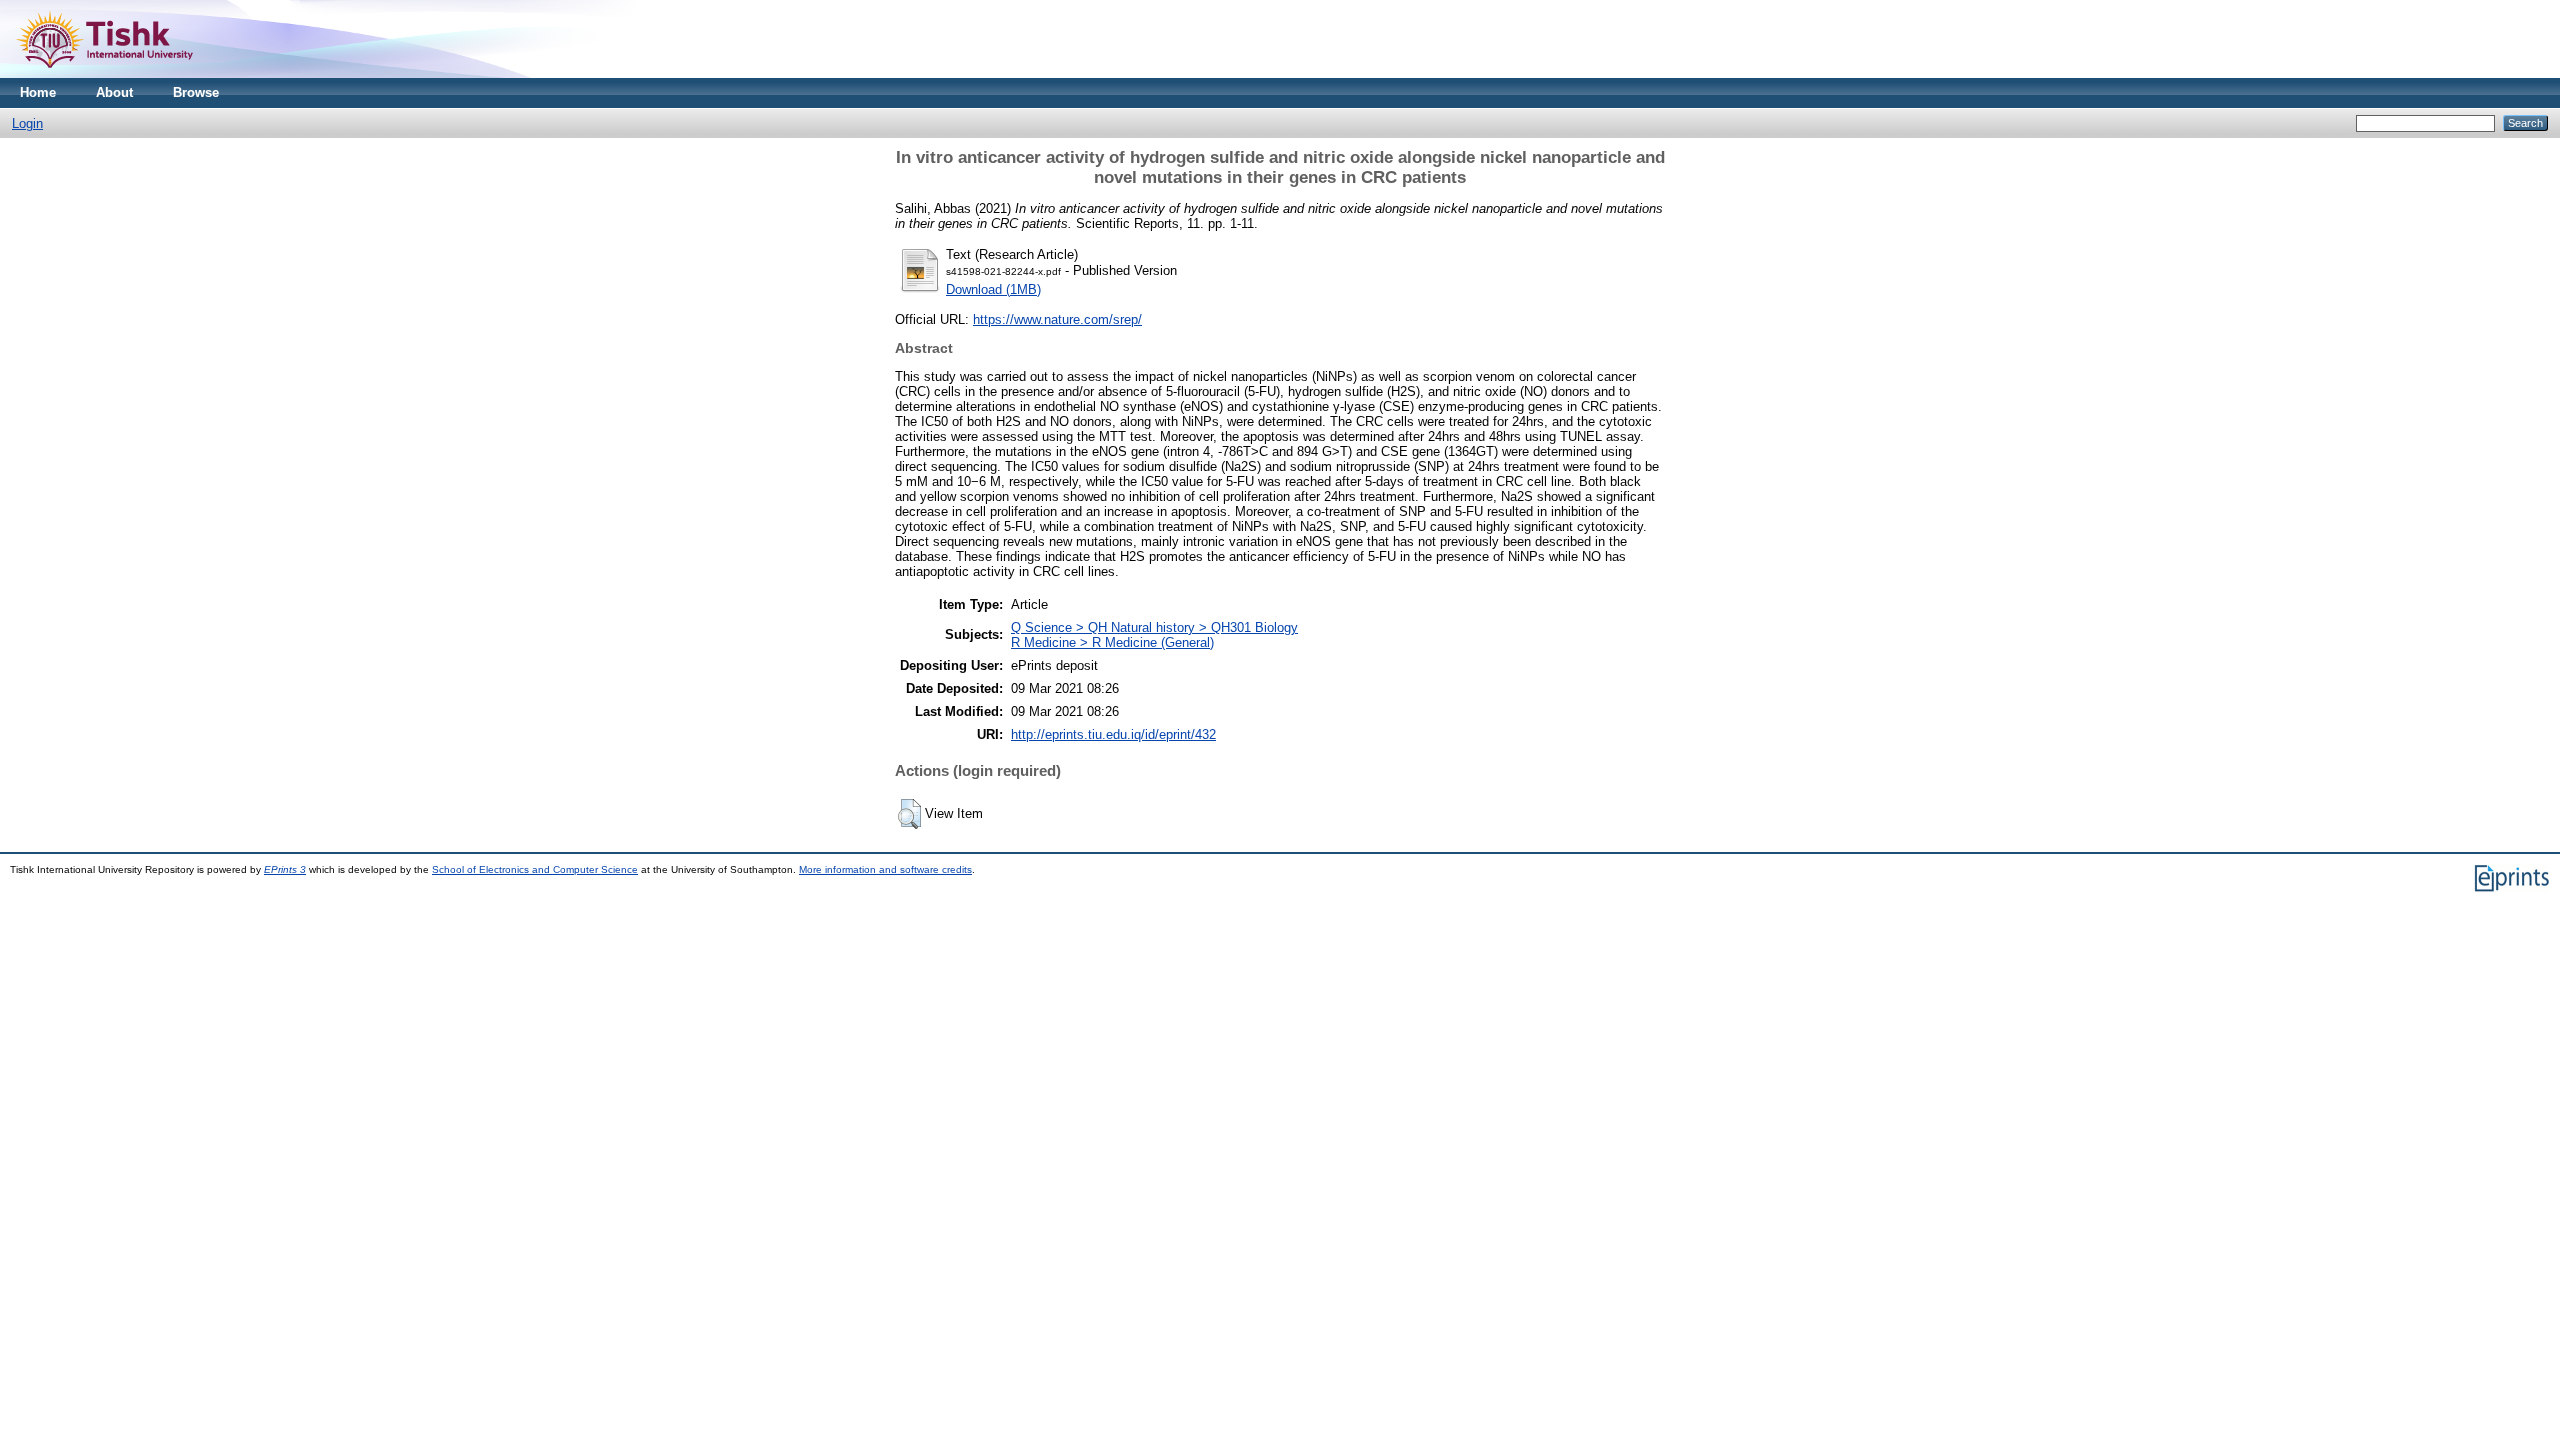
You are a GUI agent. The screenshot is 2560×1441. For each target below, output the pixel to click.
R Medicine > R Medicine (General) (1112, 642)
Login (27, 123)
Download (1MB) (993, 289)
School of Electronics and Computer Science (535, 869)
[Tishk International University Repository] (104, 73)
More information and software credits (885, 869)
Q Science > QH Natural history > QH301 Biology (1154, 627)
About (114, 92)
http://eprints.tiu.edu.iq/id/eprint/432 (1113, 734)
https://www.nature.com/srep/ (1057, 319)
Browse (196, 92)
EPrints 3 (285, 869)
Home (38, 92)
